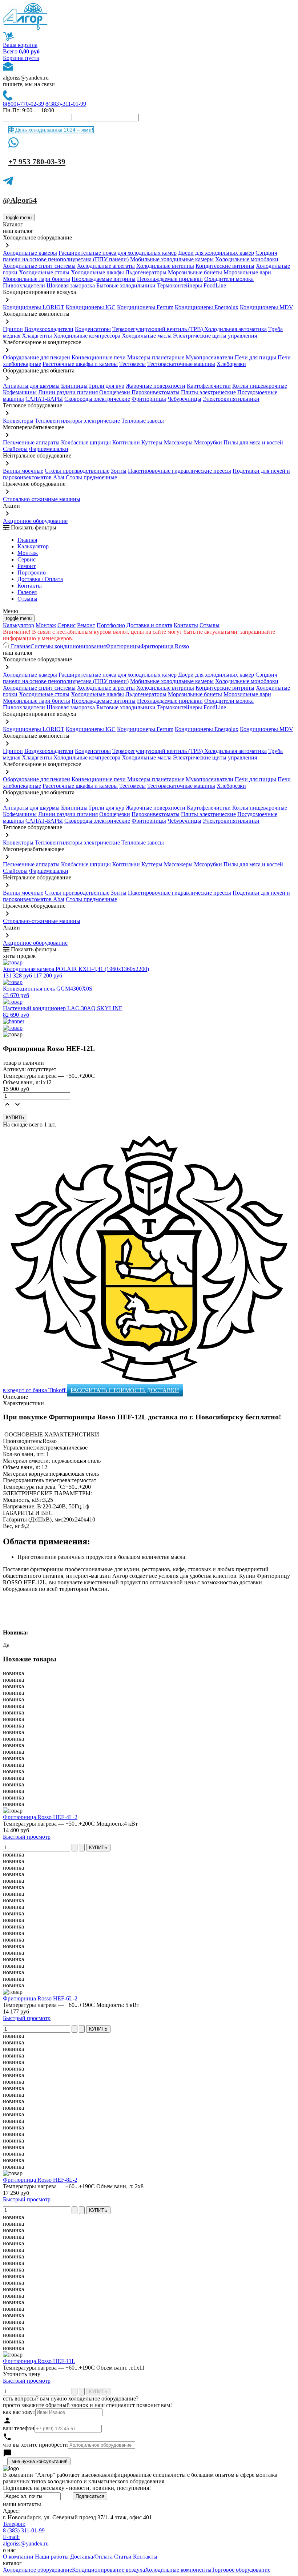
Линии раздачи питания (68, 392)
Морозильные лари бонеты (37, 279)
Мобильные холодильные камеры (172, 259)
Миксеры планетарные (156, 357)
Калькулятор (33, 546)
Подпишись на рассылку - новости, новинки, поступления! (77, 2488)
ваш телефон (19, 2428)
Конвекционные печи (99, 357)
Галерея (27, 592)
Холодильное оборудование (37, 2570)
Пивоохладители (24, 285)
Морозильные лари (247, 272)
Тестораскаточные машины (181, 364)
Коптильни (126, 442)
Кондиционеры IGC (91, 307)
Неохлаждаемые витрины (104, 279)
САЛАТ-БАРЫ (44, 399)
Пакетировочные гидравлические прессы (180, 471)
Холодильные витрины (165, 266)
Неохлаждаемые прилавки (170, 279)
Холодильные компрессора (87, 336)
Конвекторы (18, 421)
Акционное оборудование (35, 521)
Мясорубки (208, 442)
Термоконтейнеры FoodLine (192, 285)
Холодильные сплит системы (39, 266)
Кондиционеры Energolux (207, 307)
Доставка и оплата (149, 625)
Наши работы (52, 2557)
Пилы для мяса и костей (253, 442)
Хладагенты (37, 336)
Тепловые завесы (143, 421)
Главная (27, 540)
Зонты (119, 471)
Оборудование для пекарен (37, 357)
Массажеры (178, 442)
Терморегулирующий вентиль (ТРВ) (158, 329)
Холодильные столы (44, 272)
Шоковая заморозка (71, 285)
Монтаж (28, 553)
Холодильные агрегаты (106, 266)
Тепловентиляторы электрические (77, 421)
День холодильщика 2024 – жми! (54, 130)
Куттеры (152, 442)
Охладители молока (229, 279)
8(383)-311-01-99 (66, 104)
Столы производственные (77, 471)
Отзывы (27, 599)
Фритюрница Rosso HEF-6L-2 (40, 1998)
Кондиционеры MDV (267, 307)
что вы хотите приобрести (35, 2445)
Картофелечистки (209, 386)
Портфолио (32, 573)
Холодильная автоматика (235, 329)
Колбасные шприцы (86, 442)
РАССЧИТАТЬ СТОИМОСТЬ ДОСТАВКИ (125, 1390)
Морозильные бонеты (195, 272)
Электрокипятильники (231, 399)
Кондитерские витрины (225, 266)
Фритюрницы (149, 399)
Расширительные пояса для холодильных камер (118, 253)
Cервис (27, 559)
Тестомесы (132, 364)
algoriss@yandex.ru (26, 78)
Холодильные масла (147, 336)
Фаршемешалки (49, 449)
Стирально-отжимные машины (42, 499)
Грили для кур (107, 386)
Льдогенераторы (146, 272)
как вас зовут (19, 2412)
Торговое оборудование (241, 2570)
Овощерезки (115, 392)
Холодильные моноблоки (247, 259)
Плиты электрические (208, 392)
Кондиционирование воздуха (108, 2570)
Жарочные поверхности (156, 386)
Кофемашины (20, 392)
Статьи (123, 2557)
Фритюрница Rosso (165, 646)
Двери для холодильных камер (216, 253)
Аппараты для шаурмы (31, 386)
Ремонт (27, 566)
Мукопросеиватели (210, 357)
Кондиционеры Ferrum (145, 307)
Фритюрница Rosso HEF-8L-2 (40, 2180)
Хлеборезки (231, 364)
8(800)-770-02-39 (23, 104)
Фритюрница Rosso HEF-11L (39, 2361)
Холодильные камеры (30, 253)
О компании (18, 2557)
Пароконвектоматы (156, 392)
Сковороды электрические (97, 399)
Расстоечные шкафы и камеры (80, 364)
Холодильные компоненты (178, 2570)
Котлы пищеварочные (260, 386)
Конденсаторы (93, 329)
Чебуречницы (184, 399)
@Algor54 (20, 200)
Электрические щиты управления (215, 336)
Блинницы (74, 386)
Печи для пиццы (255, 357)
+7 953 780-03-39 (37, 162)
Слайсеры (15, 449)
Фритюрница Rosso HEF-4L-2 (40, 1817)
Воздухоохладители (49, 329)
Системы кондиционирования (68, 646)
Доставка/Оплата (91, 2557)
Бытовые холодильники (126, 285)
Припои (13, 329)
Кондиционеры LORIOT (34, 307)
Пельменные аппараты (31, 442)
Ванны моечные (23, 471)
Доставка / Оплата (40, 579)
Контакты (30, 586)
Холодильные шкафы (97, 272)
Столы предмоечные (91, 477)
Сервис (67, 625)
